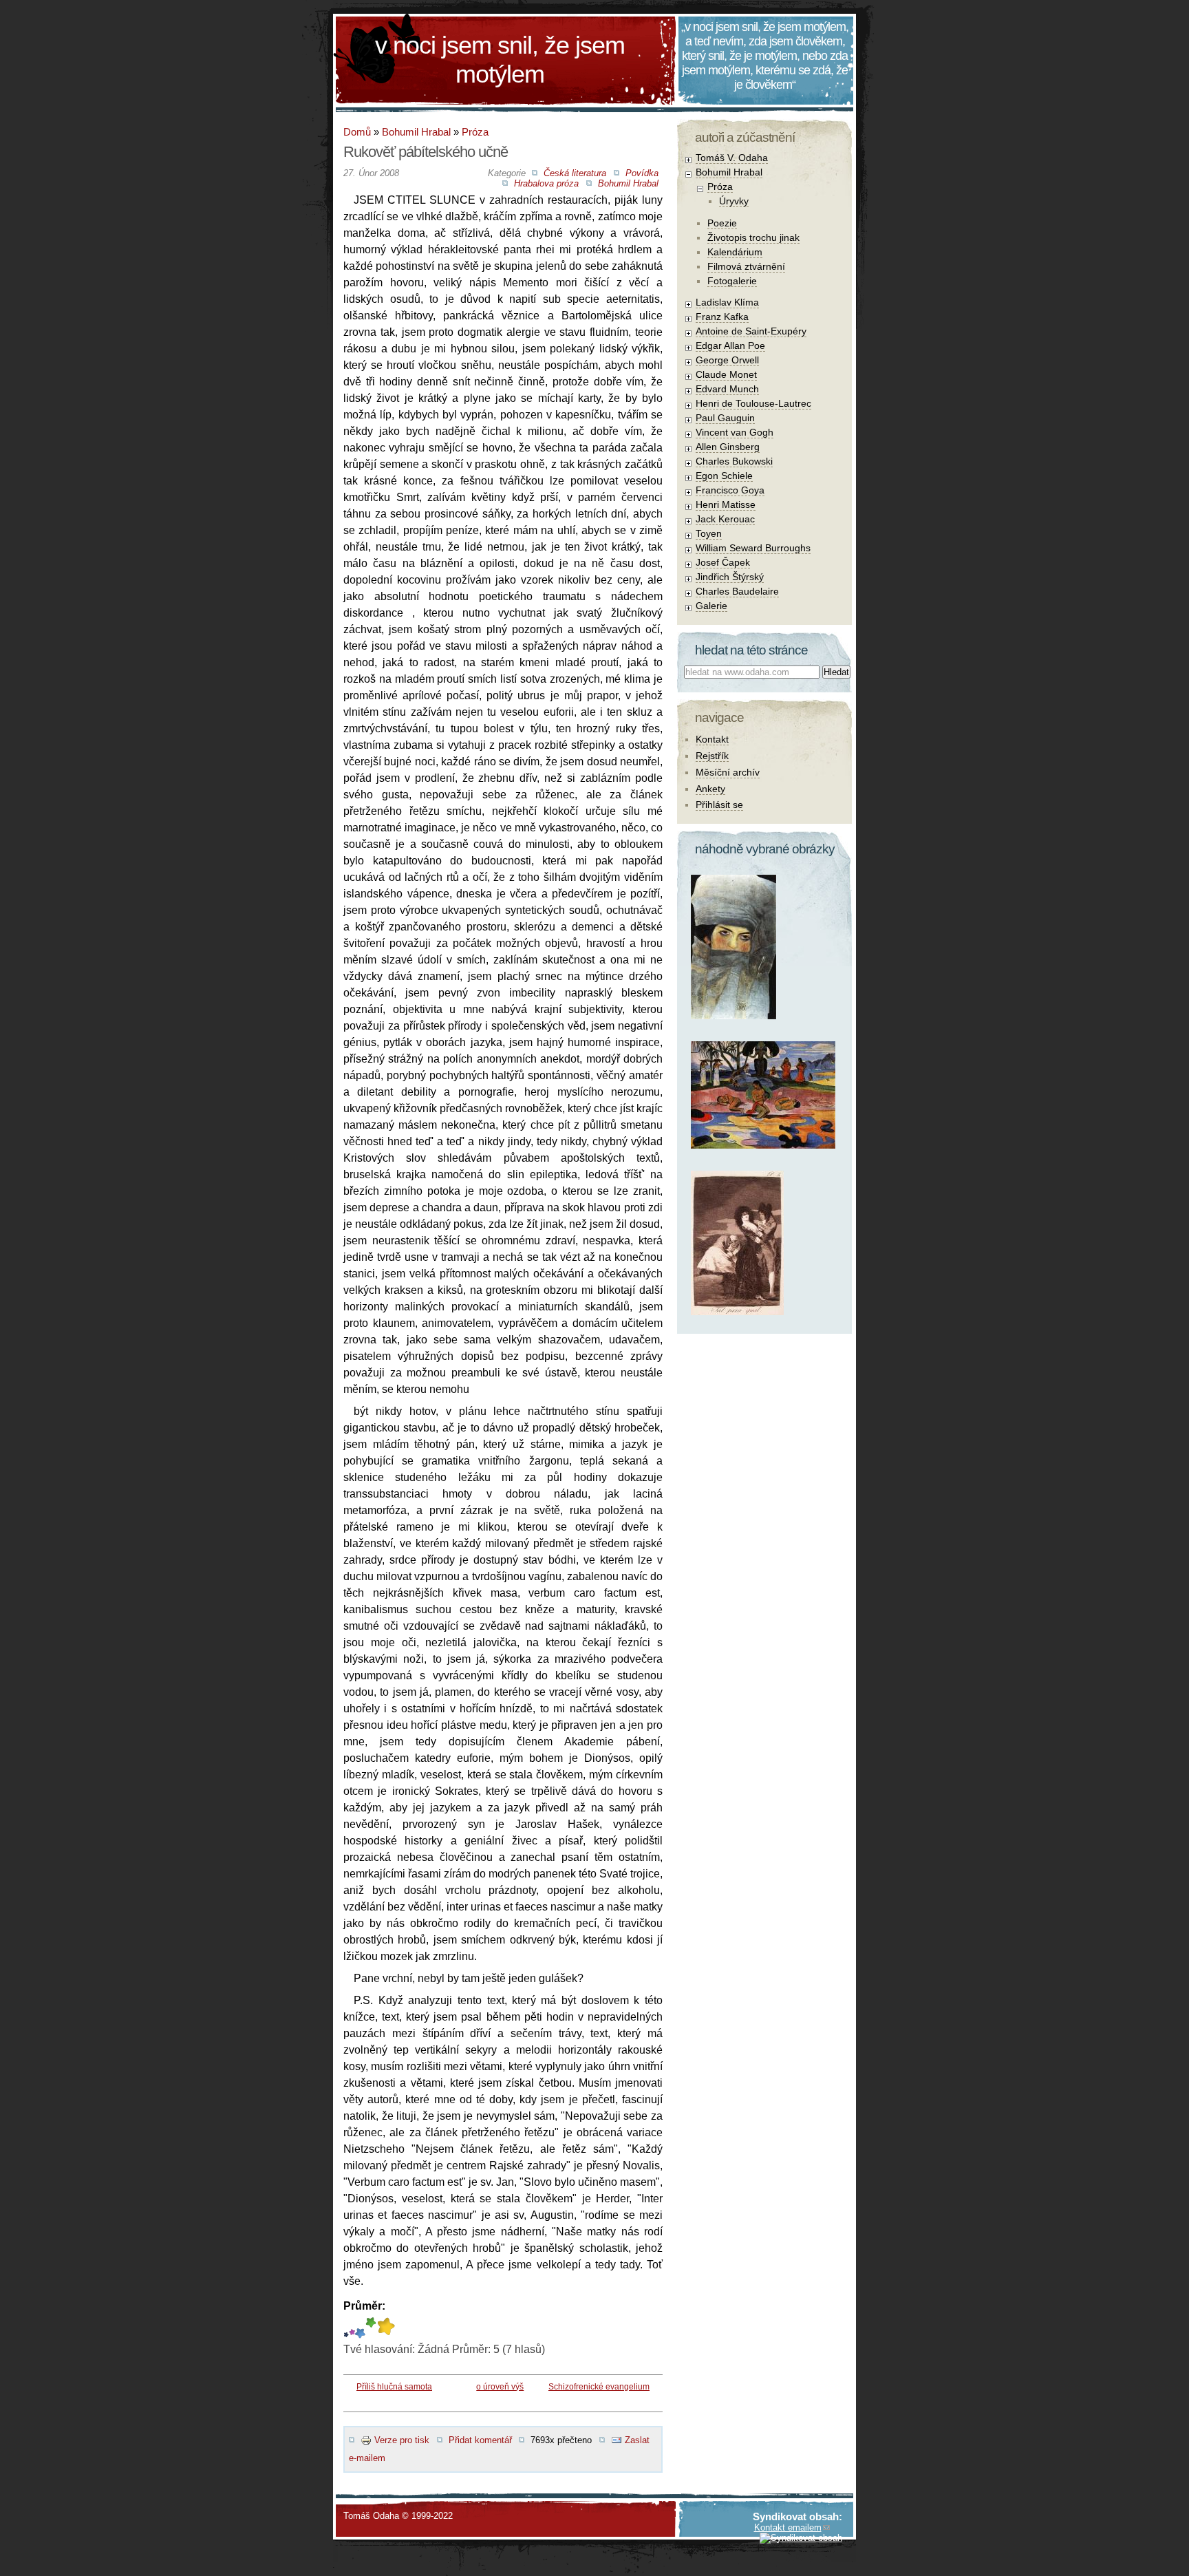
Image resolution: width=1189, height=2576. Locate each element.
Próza (475, 132)
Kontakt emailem (788, 2527)
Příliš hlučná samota (394, 2387)
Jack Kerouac (725, 519)
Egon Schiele (724, 476)
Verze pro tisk (402, 2440)
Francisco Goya (730, 490)
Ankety (710, 789)
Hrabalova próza (546, 183)
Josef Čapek (723, 562)
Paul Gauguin (725, 418)
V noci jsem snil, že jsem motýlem (500, 60)
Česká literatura (575, 173)
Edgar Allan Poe (730, 345)
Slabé (346, 2328)
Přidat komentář (480, 2440)
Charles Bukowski (734, 461)
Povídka (642, 173)
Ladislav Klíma (727, 302)
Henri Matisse (726, 504)
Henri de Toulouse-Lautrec (753, 403)
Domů (357, 132)
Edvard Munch (727, 389)
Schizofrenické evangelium (599, 2387)
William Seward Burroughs (753, 548)
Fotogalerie (732, 281)
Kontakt (712, 739)
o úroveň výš (500, 2387)
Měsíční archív (728, 772)
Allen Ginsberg (728, 447)
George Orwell (727, 360)
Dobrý (360, 2328)
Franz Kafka (722, 317)
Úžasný (386, 2328)
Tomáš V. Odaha (732, 158)
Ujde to (352, 2328)
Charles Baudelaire (737, 591)
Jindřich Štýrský (730, 577)
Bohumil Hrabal (416, 132)
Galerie (711, 606)
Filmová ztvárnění (746, 266)
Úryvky (734, 201)
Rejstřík (712, 756)
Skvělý (371, 2328)
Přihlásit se (719, 805)
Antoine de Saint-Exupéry (751, 331)
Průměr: (364, 2306)
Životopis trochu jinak (753, 237)
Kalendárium (735, 252)
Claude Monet (726, 374)
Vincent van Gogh (735, 432)
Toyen (709, 533)
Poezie (722, 223)
